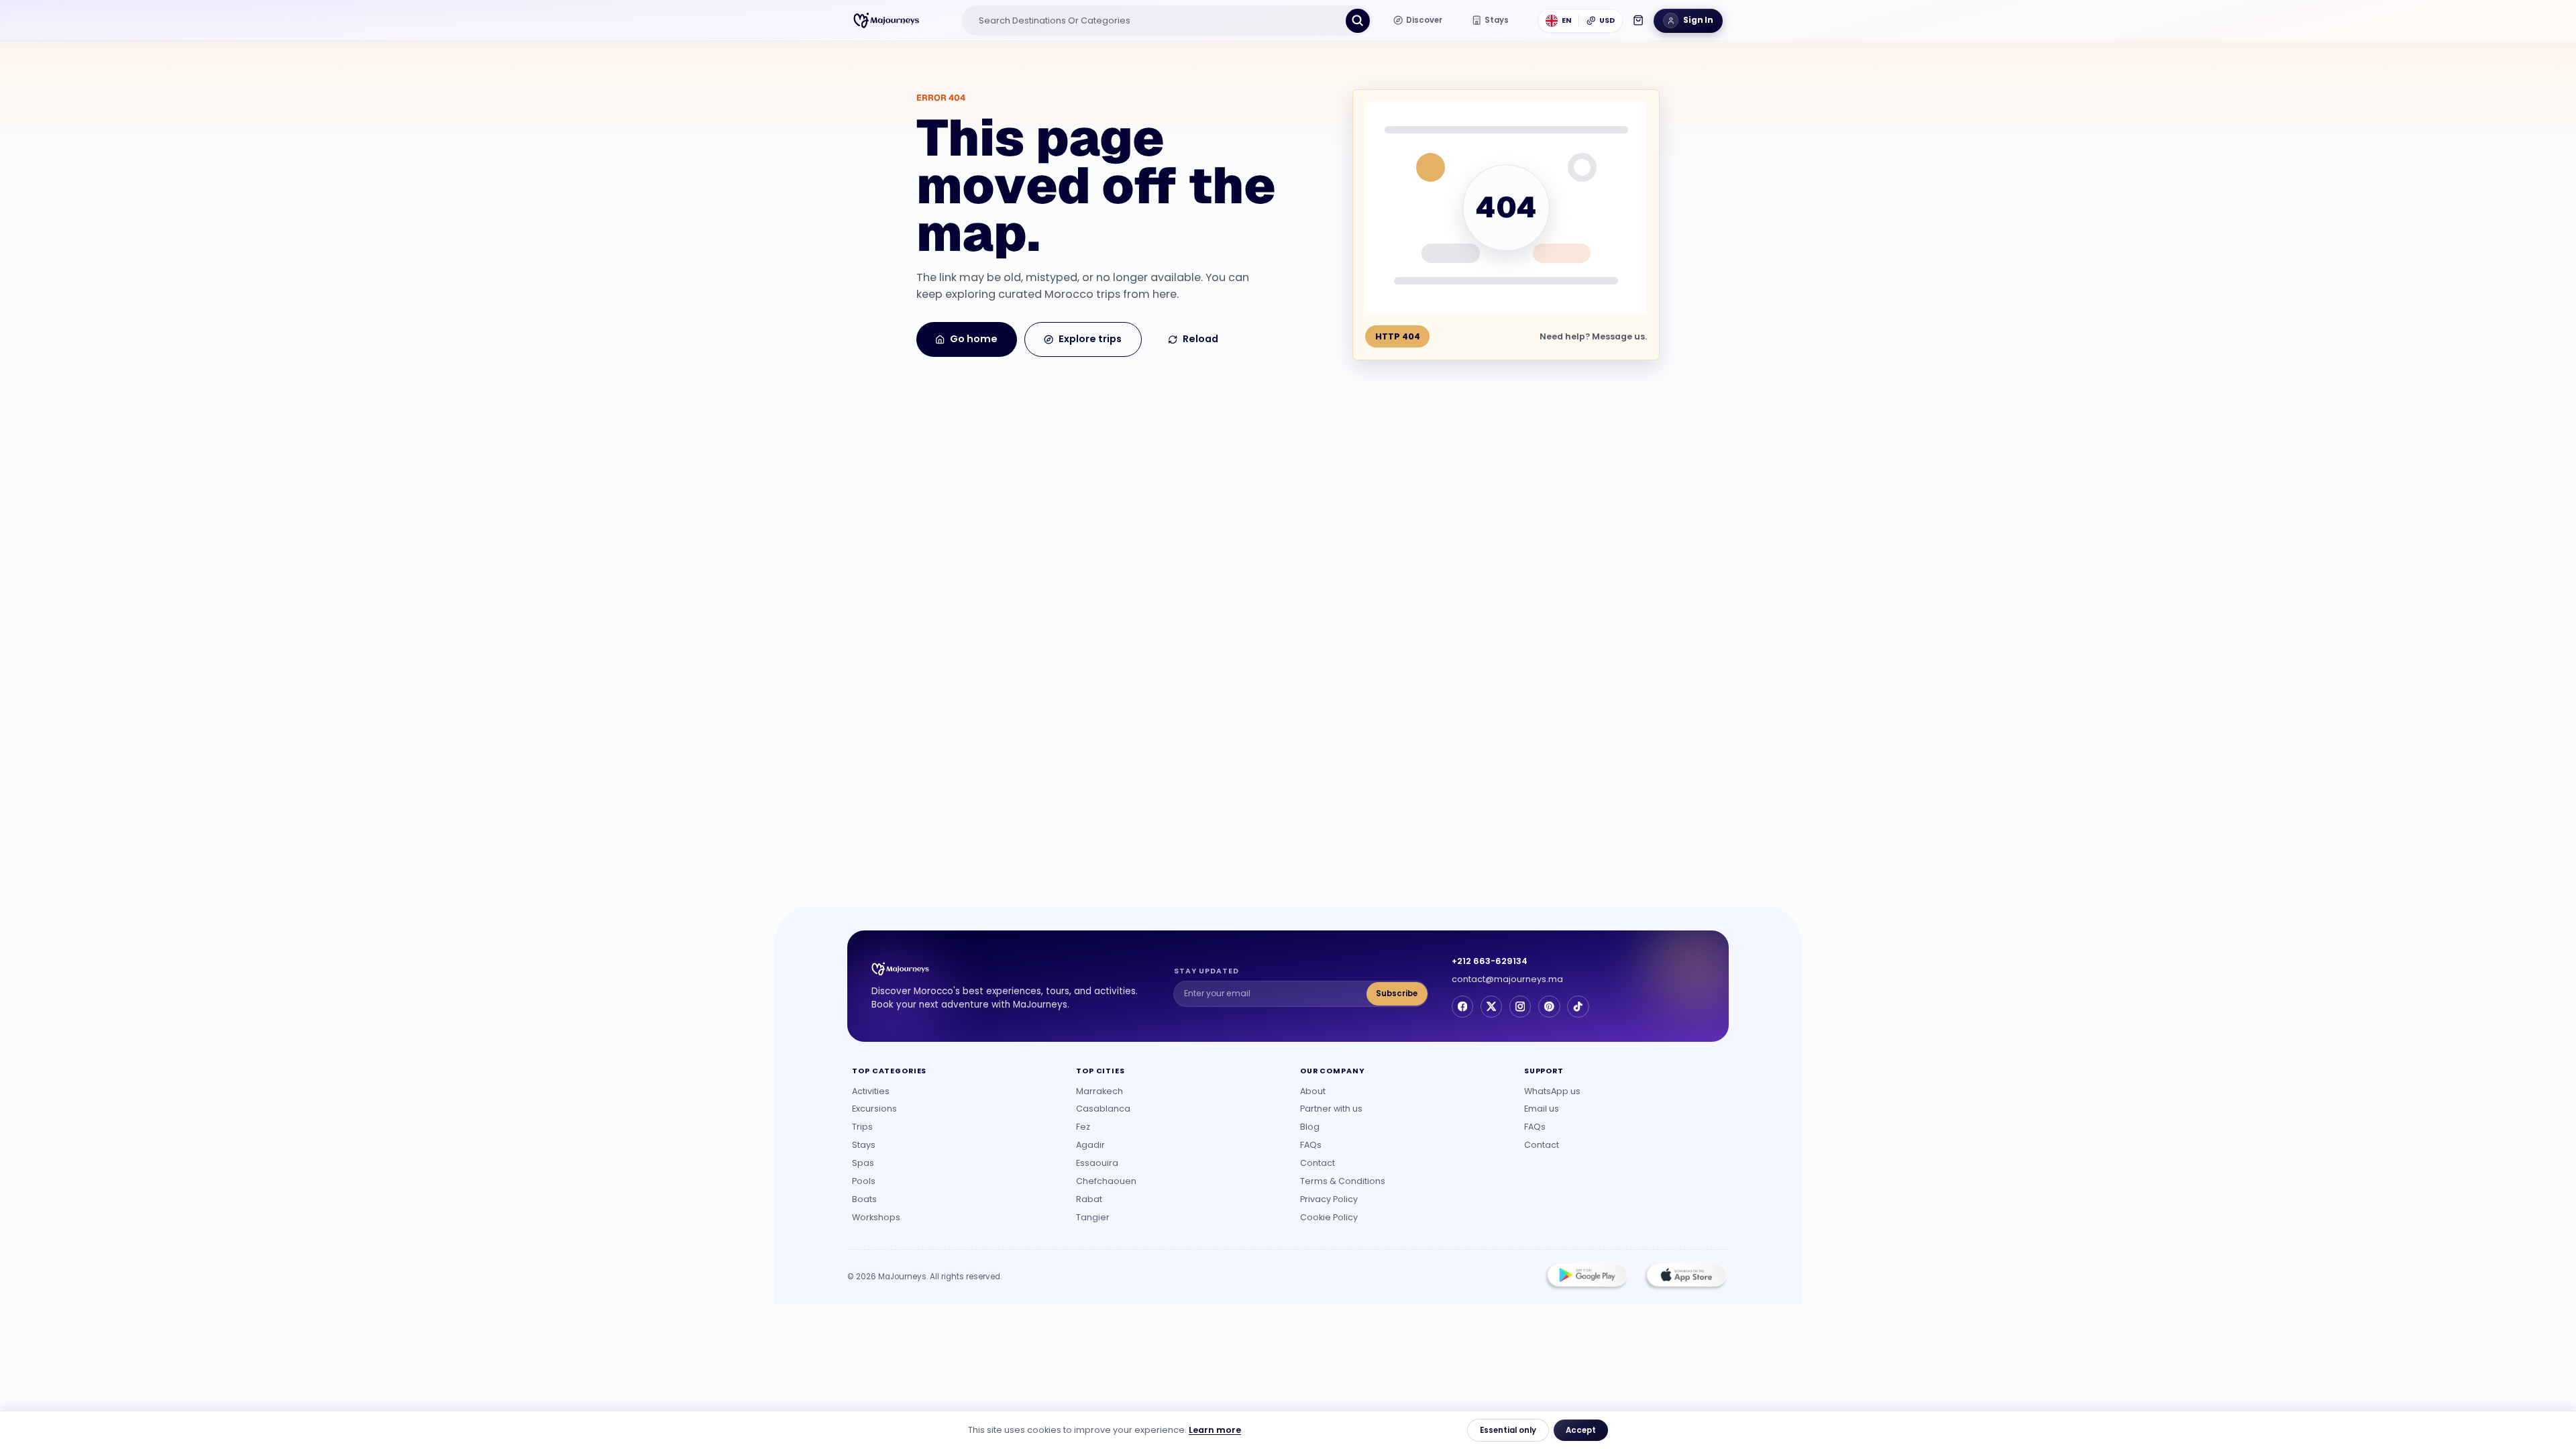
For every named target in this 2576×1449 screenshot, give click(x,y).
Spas (863, 1163)
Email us (1542, 1109)
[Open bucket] (1638, 20)
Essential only (1508, 1430)
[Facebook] (1462, 1006)
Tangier (1093, 1217)
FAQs (1311, 1145)
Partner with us (1331, 1109)
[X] (1491, 1006)
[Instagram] (1520, 1006)
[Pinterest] (1549, 1006)
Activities (871, 1091)
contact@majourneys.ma (1507, 979)
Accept (1581, 1430)
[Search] (1358, 21)
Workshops (876, 1217)
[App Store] (1685, 1277)
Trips (862, 1127)
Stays (864, 1145)
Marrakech (1099, 1091)
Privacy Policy (1329, 1199)
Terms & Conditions (1343, 1181)
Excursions (874, 1109)
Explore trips (1090, 339)
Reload (1200, 339)
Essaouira (1097, 1163)
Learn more (1215, 1430)
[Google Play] (1587, 1277)
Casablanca (1103, 1109)
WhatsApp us (1552, 1091)
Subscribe (1397, 994)
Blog (1310, 1127)
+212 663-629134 (1490, 961)
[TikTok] (1578, 1006)
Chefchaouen (1106, 1181)
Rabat (1089, 1199)
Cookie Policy (1329, 1217)
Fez (1083, 1127)
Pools (864, 1181)
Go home (974, 339)
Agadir (1090, 1145)
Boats (864, 1199)
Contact (1318, 1163)
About (1313, 1091)
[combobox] (1155, 21)
